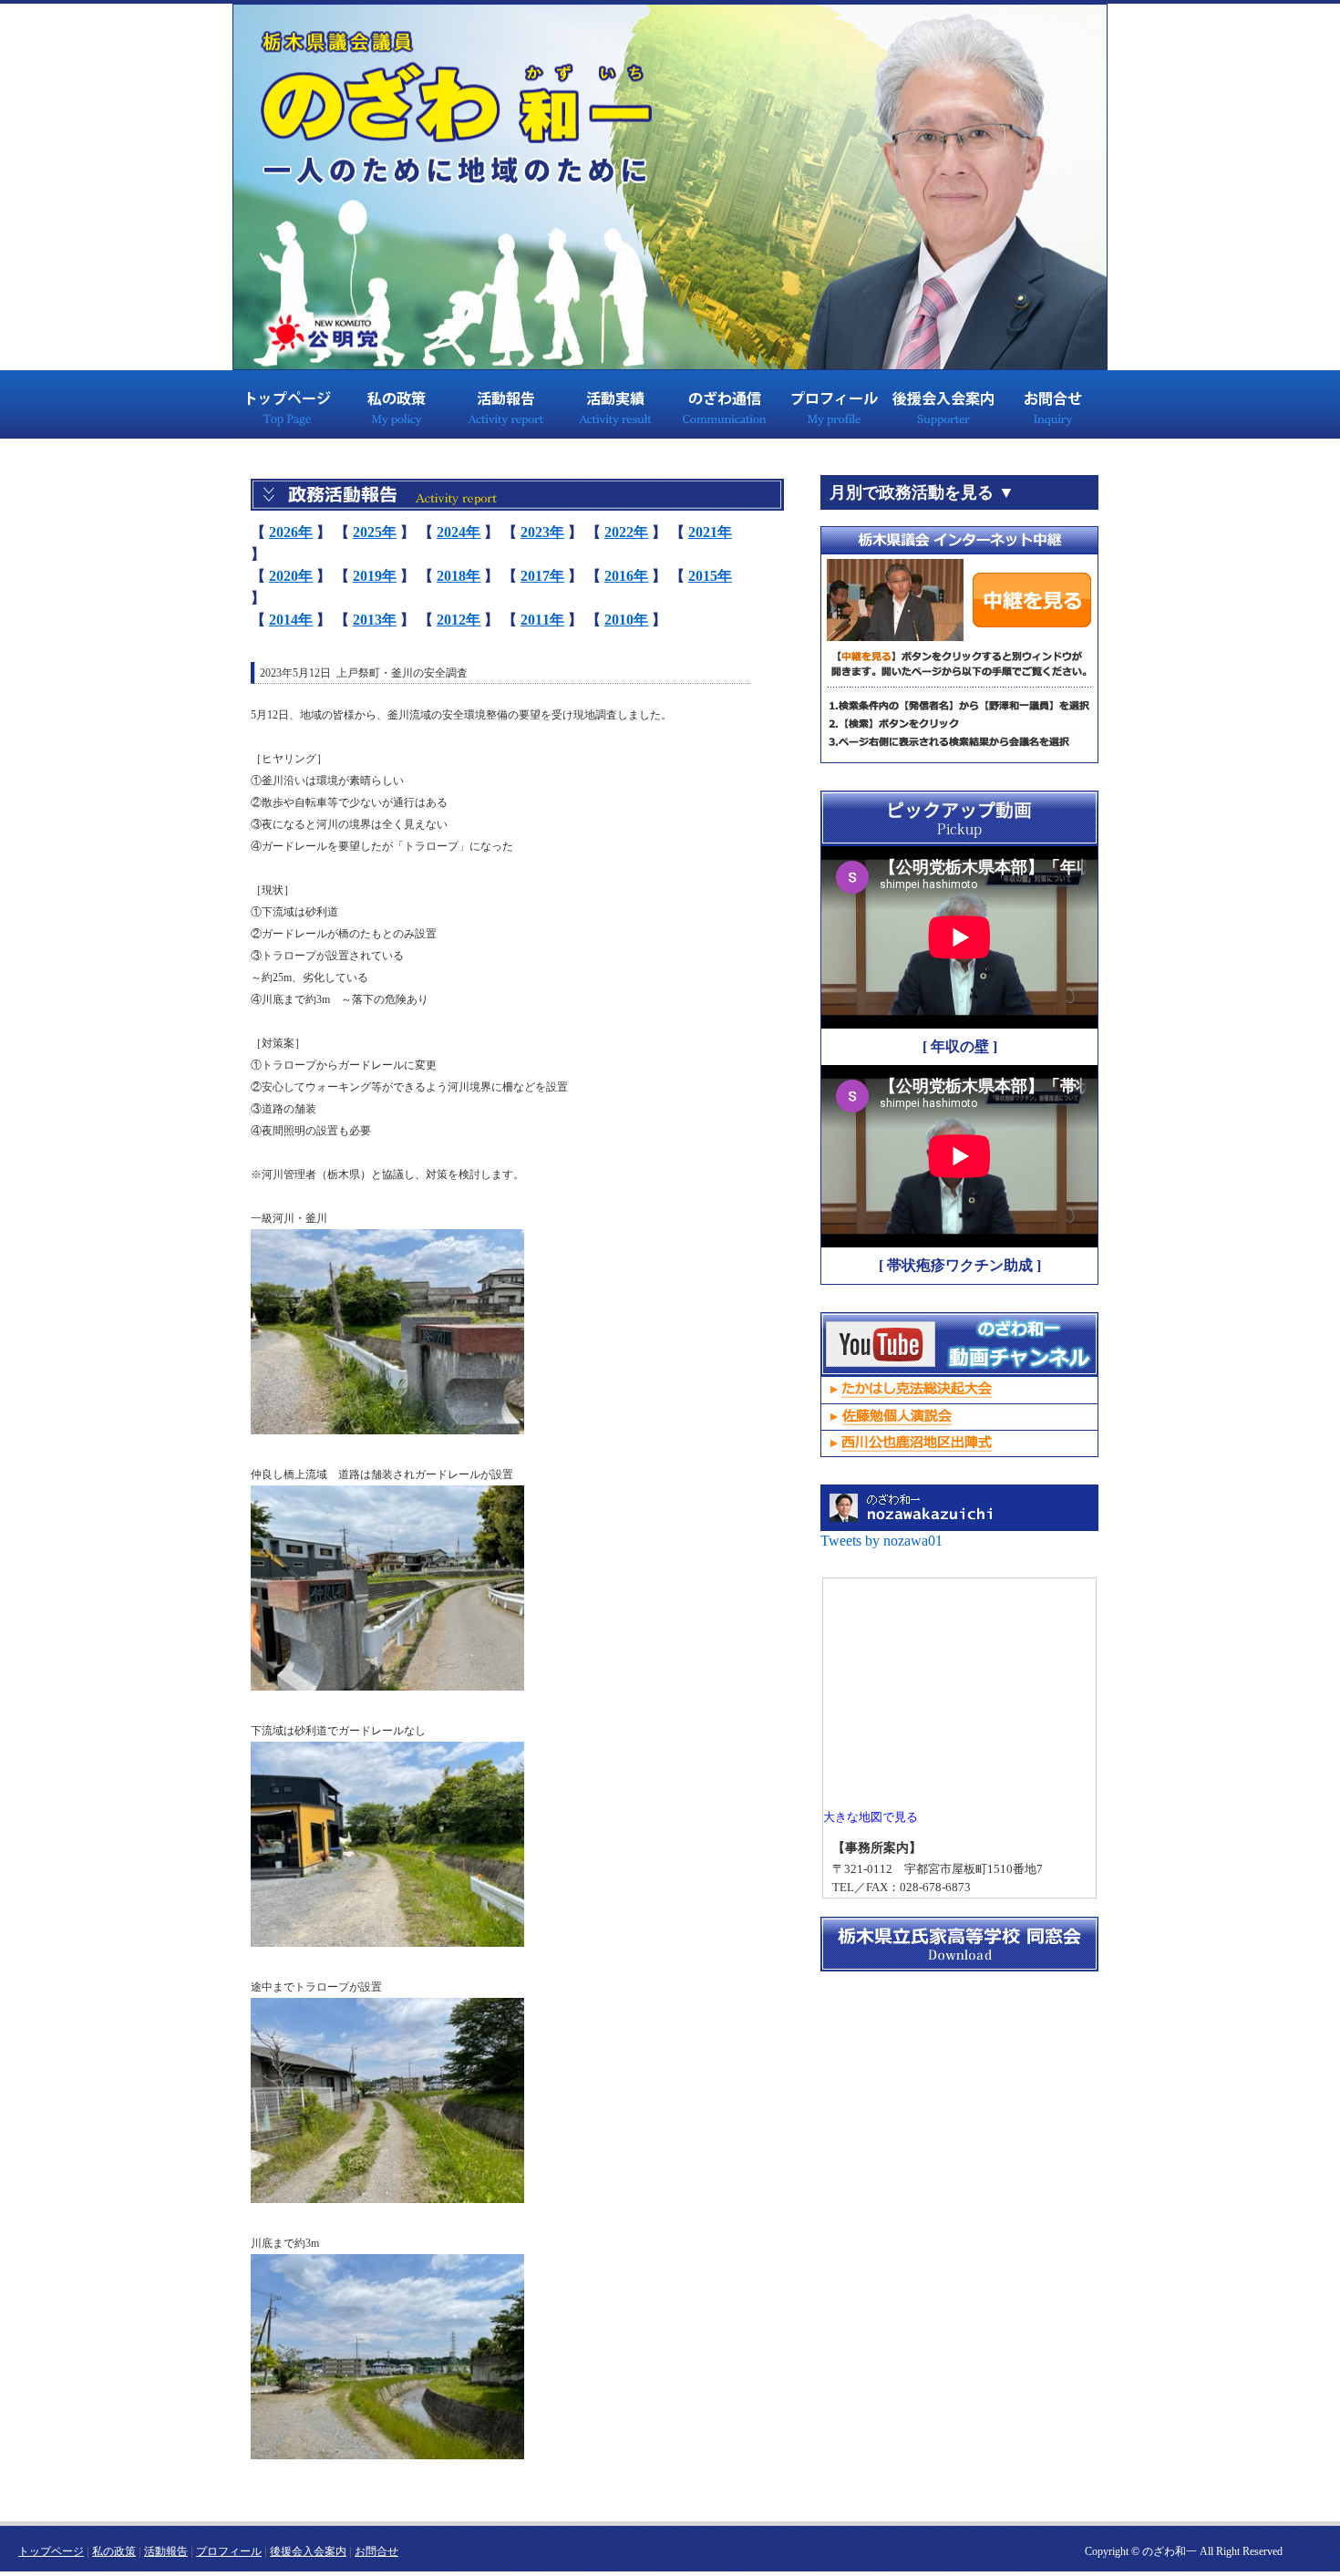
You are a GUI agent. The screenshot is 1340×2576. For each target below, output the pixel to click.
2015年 (710, 576)
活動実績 (615, 404)
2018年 (459, 576)
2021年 (710, 532)
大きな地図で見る (871, 1817)
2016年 (626, 576)
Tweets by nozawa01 (881, 1541)
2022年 (626, 532)
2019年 (375, 576)
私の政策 (397, 404)
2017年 (542, 576)
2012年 (459, 620)
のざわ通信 (725, 404)
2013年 (375, 620)
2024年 (459, 532)
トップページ (287, 404)
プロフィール (834, 404)
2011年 (542, 620)
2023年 (542, 532)
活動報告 (506, 404)
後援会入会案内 (943, 404)
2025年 (375, 532)
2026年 (291, 532)
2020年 (291, 576)
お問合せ (1053, 404)
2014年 (291, 620)
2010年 (626, 620)
